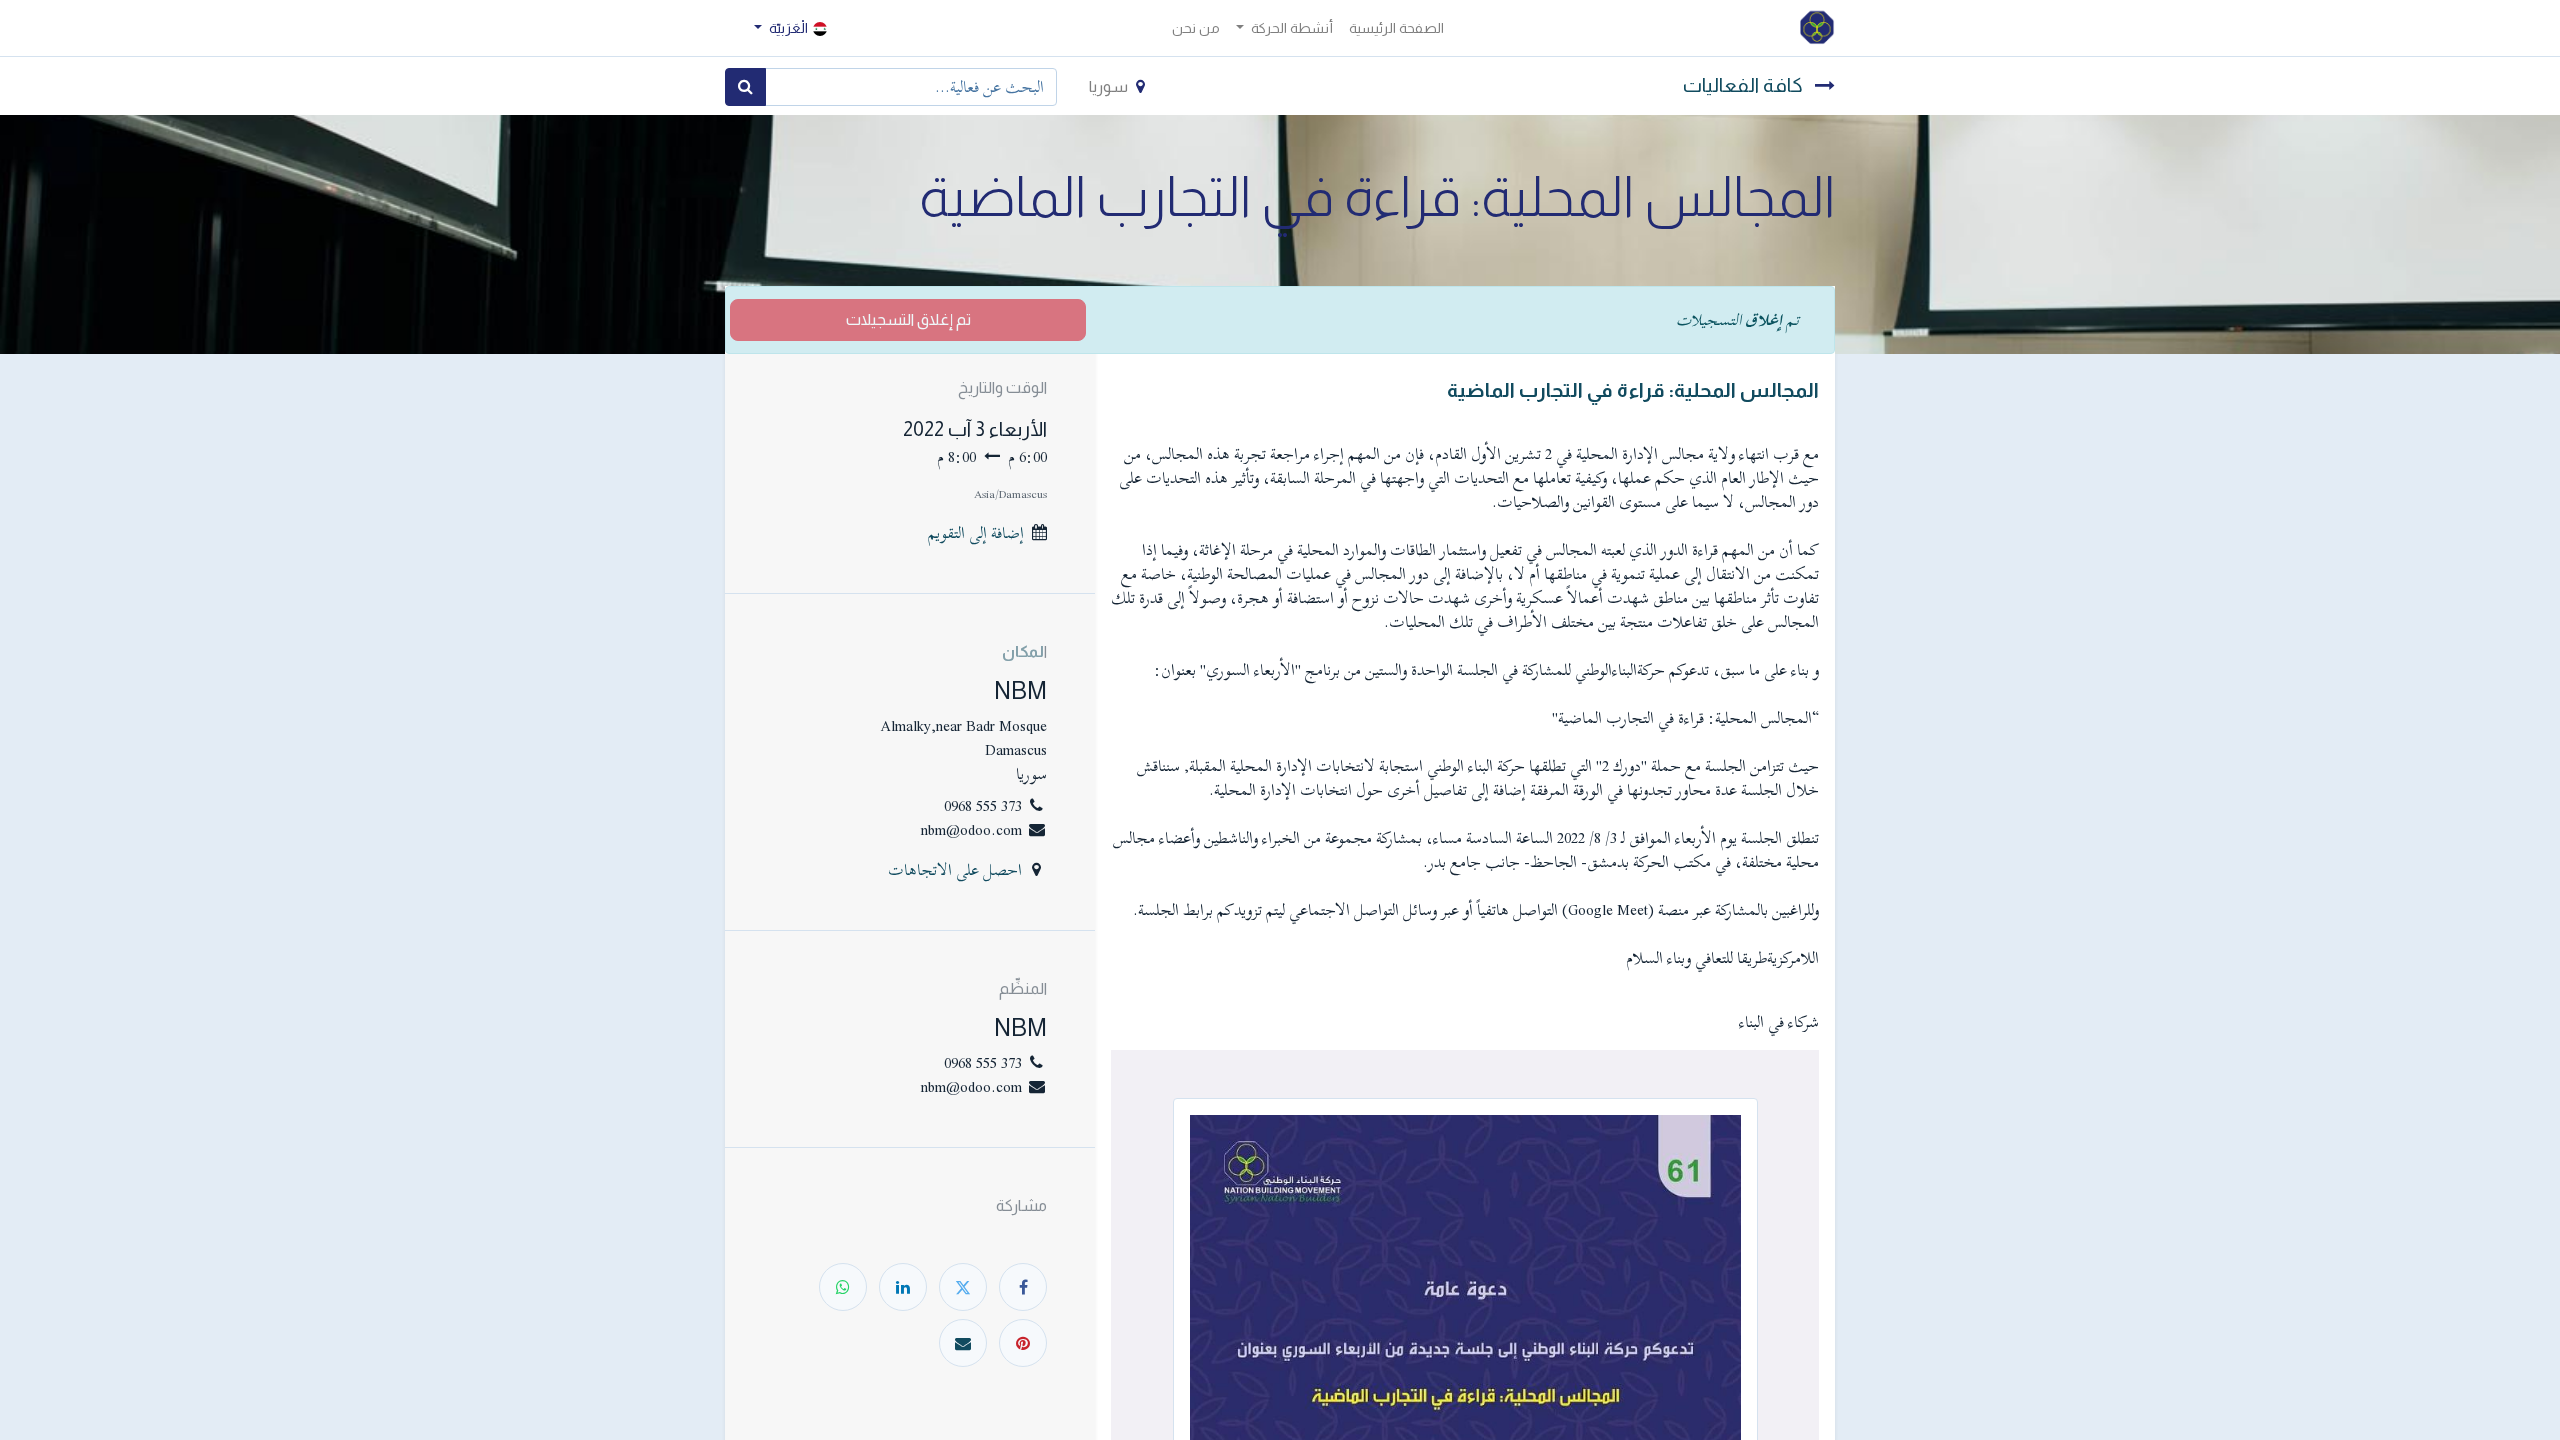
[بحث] (745, 87)
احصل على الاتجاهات (955, 870)
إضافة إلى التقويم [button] (976, 533)
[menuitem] (1396, 28)
